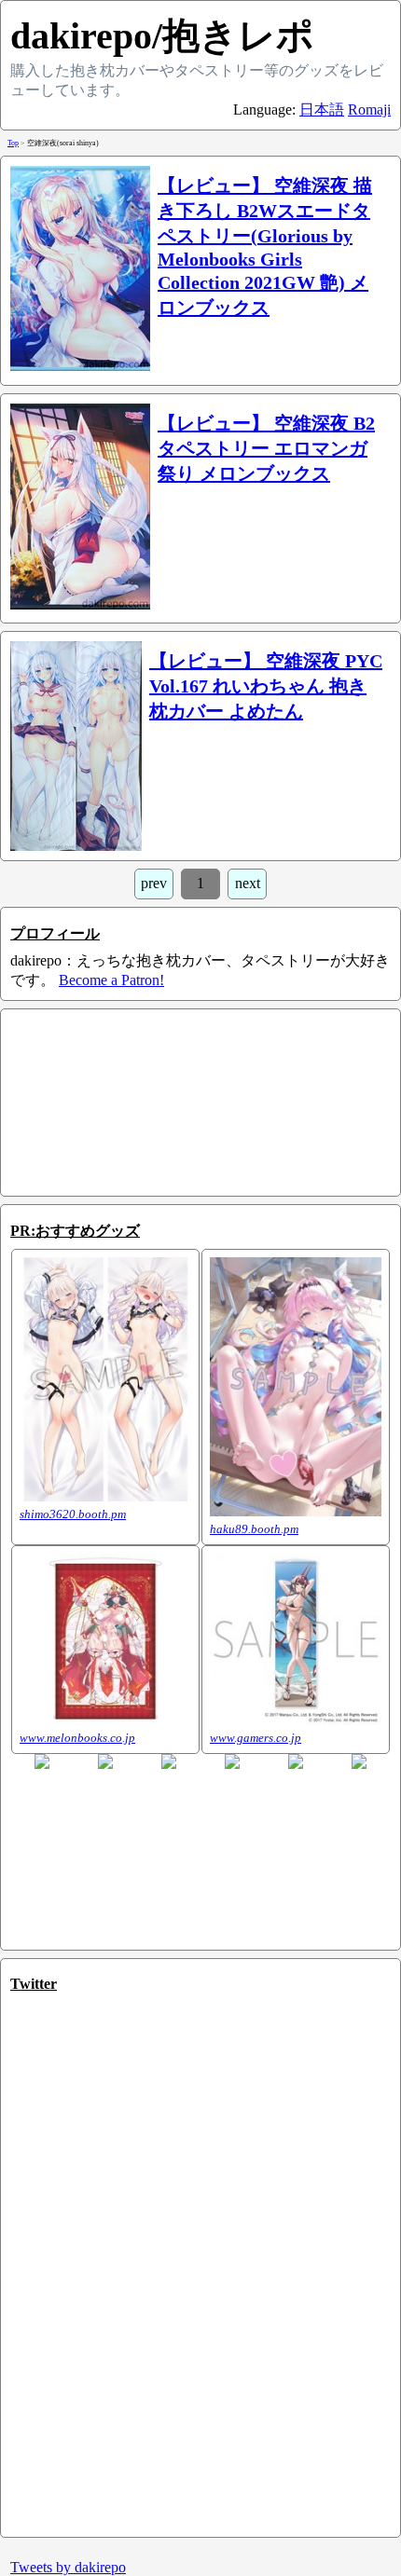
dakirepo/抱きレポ (162, 36)
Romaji (369, 110)
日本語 (322, 110)
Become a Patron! (111, 980)
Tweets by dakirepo (68, 2567)
